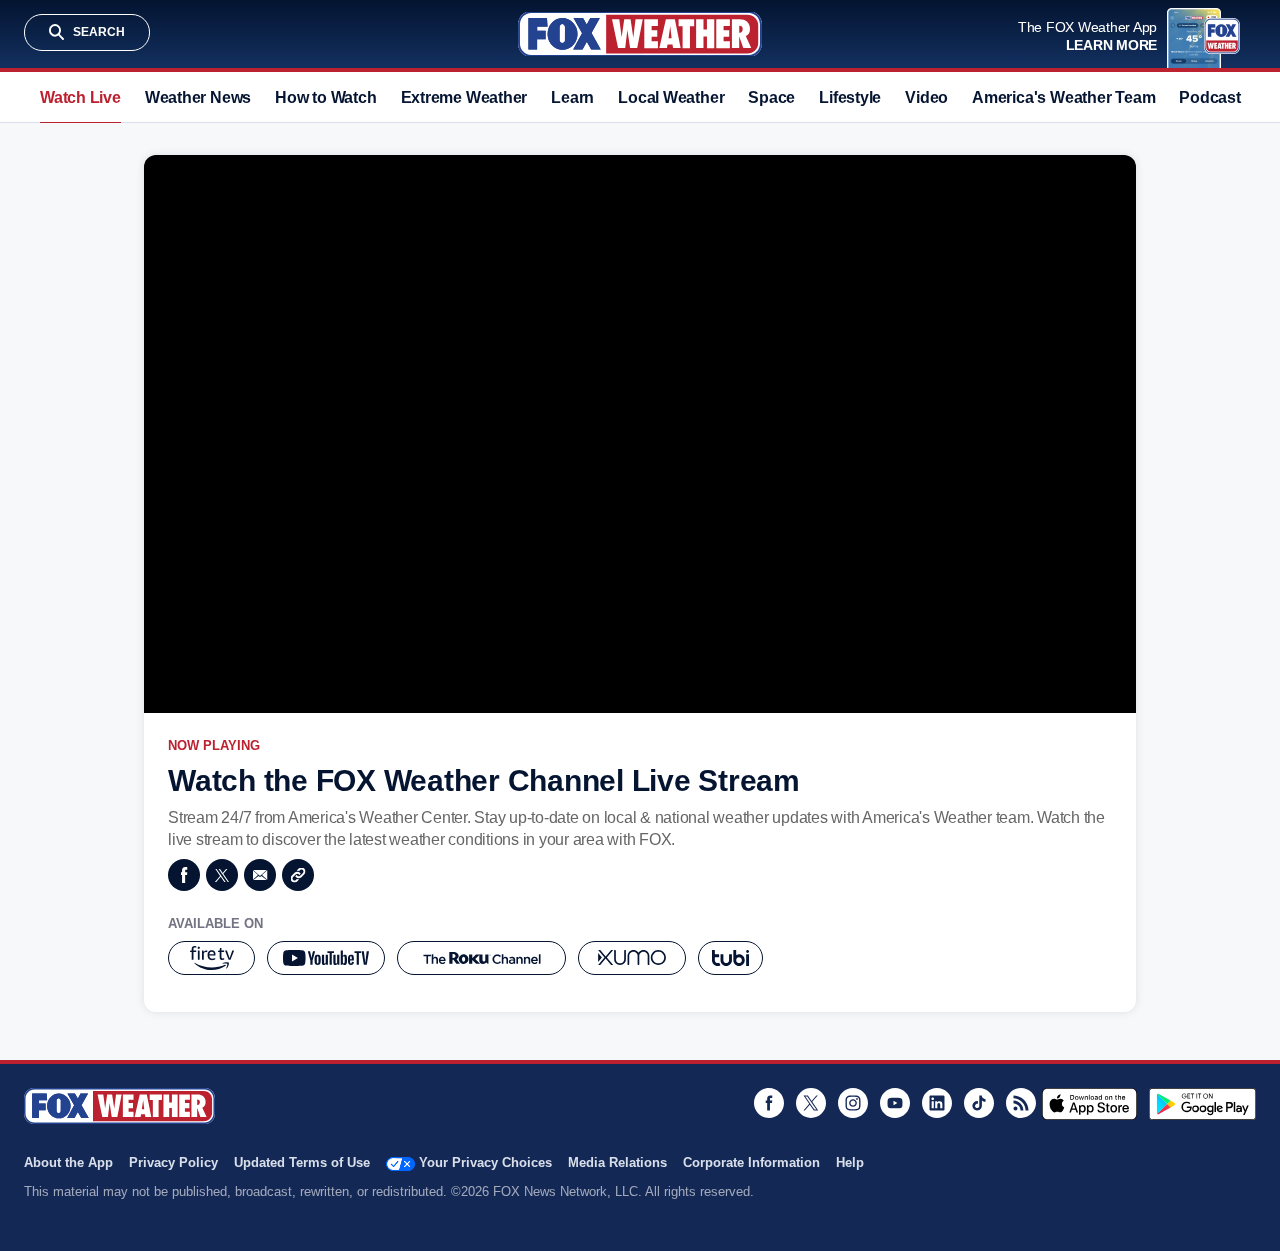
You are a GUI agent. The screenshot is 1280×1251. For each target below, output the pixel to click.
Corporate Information (751, 1162)
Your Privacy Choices (485, 1162)
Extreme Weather (464, 97)
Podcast (1209, 97)
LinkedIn (937, 1103)
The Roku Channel (481, 958)
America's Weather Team (1063, 97)
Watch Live (80, 97)
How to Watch (325, 97)
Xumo (632, 958)
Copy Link (298, 875)
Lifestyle (850, 97)
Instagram (853, 1103)
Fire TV (211, 958)
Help (850, 1162)
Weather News (198, 97)
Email (260, 875)
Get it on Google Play (1202, 1104)
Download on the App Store (1089, 1104)
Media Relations (617, 1162)
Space (771, 97)
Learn (572, 97)
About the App (68, 1162)
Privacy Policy (173, 1162)
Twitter (222, 875)
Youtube (895, 1103)
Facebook (184, 875)
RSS (1021, 1103)
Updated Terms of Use (302, 1162)
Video (926, 97)
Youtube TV (326, 958)
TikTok (979, 1103)
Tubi (730, 958)
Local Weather (671, 97)
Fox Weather (640, 34)
